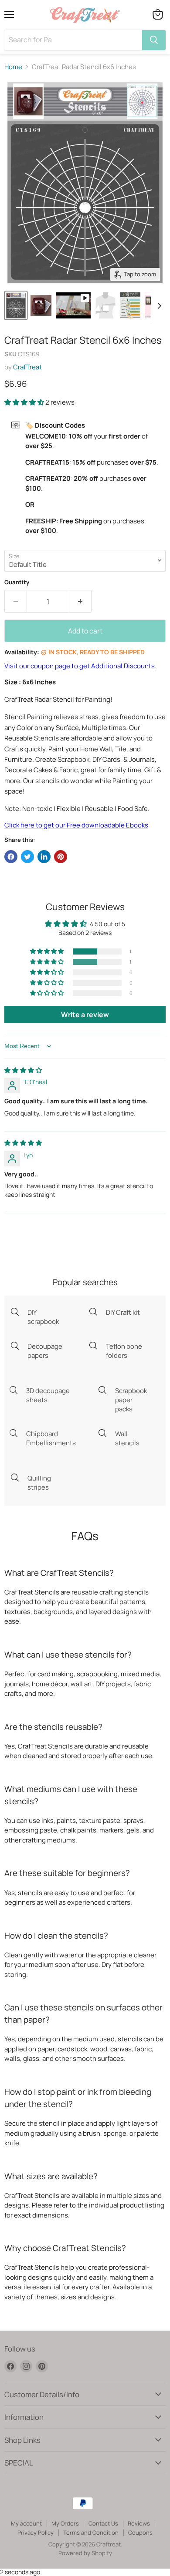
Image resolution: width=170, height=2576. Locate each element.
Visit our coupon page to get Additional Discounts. (80, 666)
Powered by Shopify (85, 2553)
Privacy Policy (36, 2532)
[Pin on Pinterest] (61, 857)
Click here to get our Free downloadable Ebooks (76, 825)
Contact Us (103, 2523)
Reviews (139, 2523)
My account (26, 2523)
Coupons (140, 2532)
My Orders (65, 2523)
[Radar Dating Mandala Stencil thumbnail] (41, 305)
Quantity (17, 582)
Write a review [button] (85, 1015)
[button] (25, 402)
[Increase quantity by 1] (80, 601)
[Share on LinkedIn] (44, 857)
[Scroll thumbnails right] (158, 306)
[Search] (154, 40)
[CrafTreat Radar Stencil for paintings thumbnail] (16, 305)
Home (13, 67)
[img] (23, 1070)
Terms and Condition (91, 2532)
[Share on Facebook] (11, 857)
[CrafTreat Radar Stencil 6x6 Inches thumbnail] (73, 305)
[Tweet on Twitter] (27, 857)
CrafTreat (27, 367)
